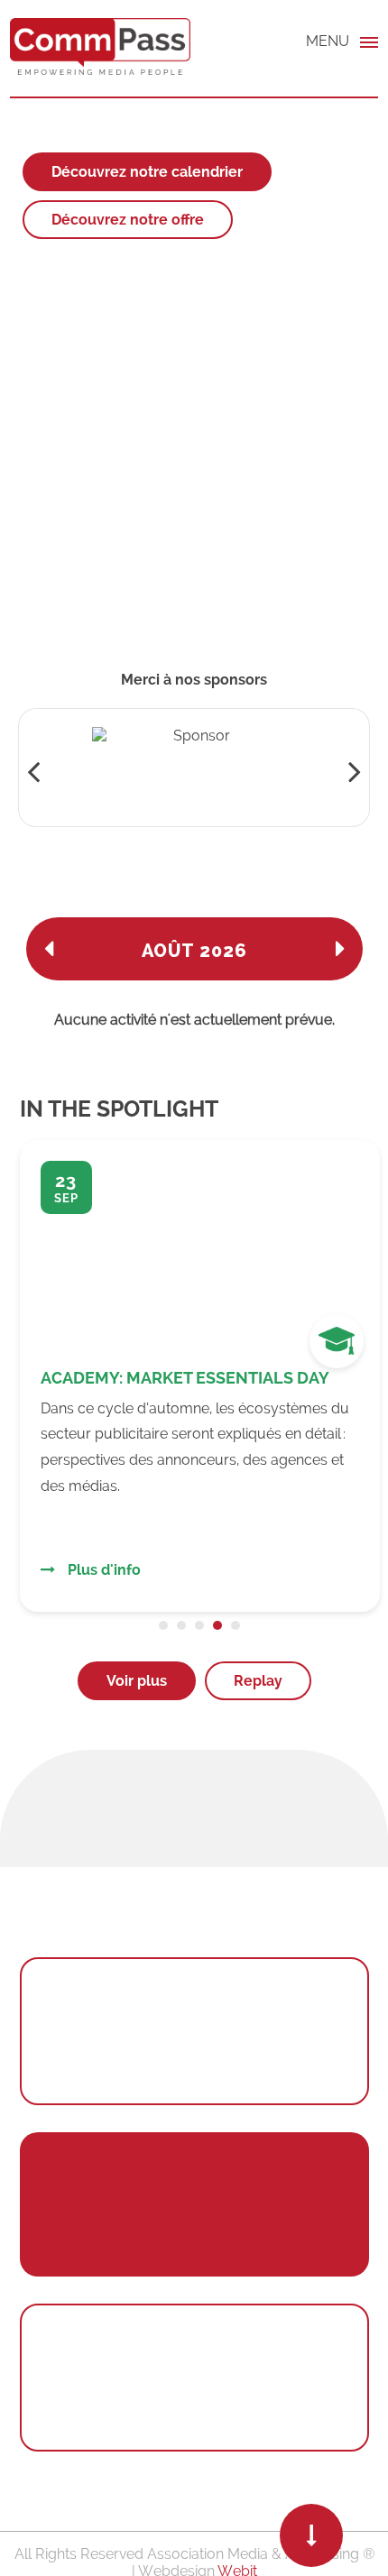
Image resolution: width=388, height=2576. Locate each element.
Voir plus (137, 1681)
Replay (258, 1681)
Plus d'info (102, 1570)
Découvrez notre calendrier (147, 172)
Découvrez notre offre (128, 220)
